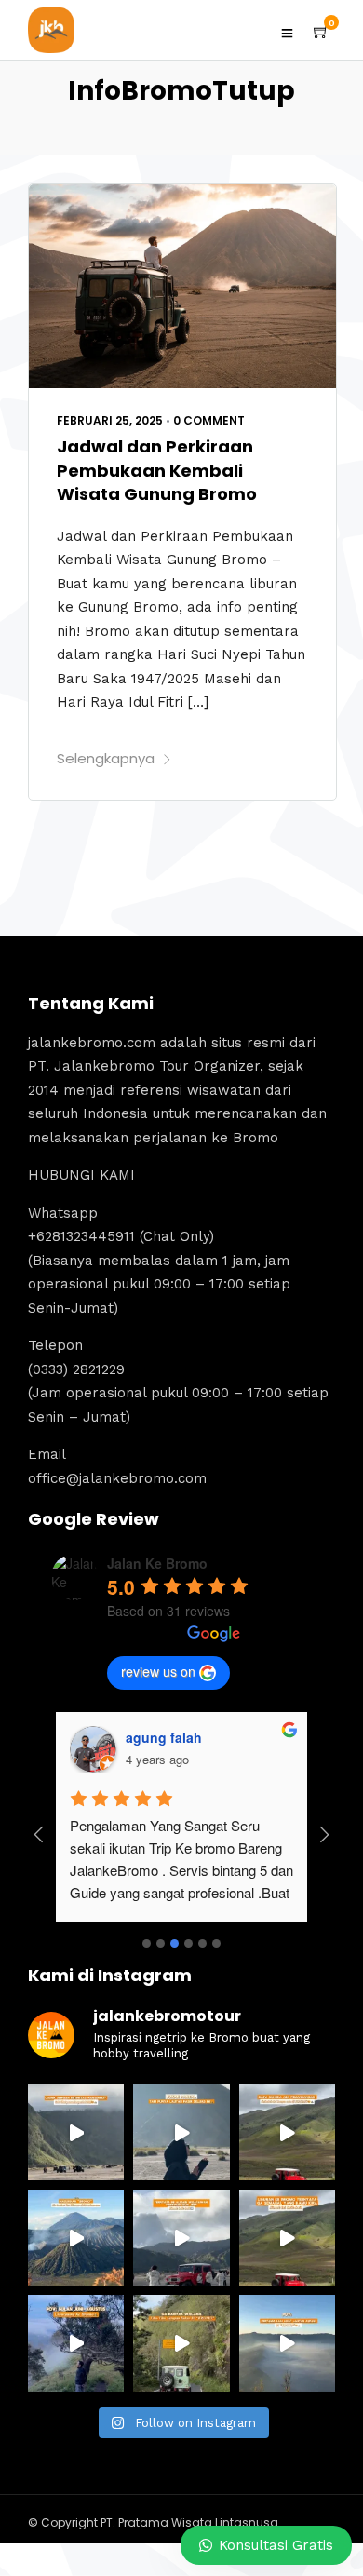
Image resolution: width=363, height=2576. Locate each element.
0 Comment (209, 420)
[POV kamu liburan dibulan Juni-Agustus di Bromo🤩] (76, 2343)
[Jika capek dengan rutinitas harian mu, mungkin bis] (76, 2132)
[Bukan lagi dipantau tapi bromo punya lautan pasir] (181, 2132)
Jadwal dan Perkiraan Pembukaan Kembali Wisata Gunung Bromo (157, 470)
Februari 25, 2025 (110, 420)
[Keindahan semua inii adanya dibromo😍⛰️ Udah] (287, 2132)
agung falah (164, 1737)
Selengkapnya (106, 758)
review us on (158, 1671)
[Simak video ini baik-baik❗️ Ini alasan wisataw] (181, 2238)
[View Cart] (321, 33)
